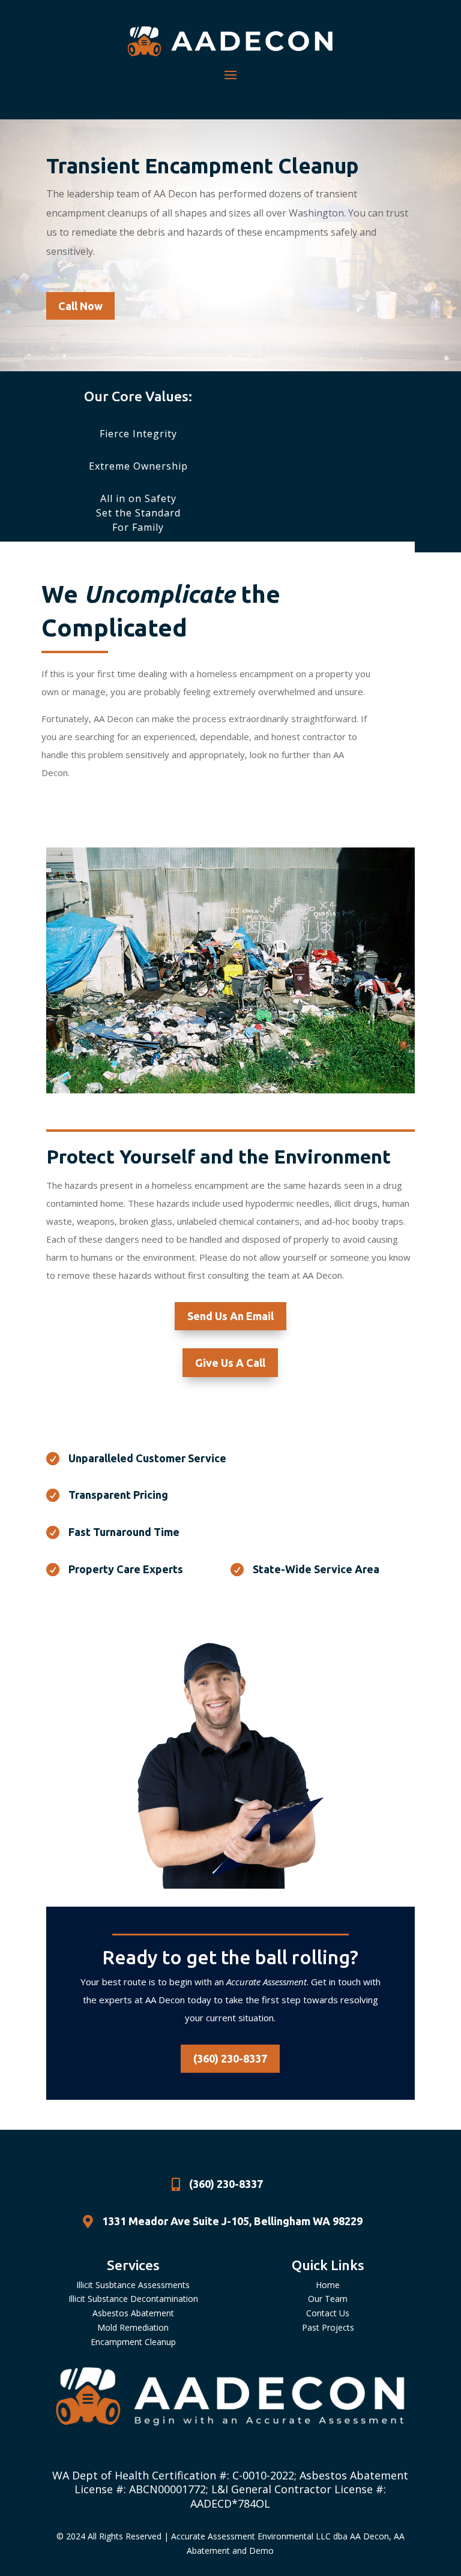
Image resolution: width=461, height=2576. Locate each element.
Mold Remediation (133, 2327)
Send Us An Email (230, 1316)
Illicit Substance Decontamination (133, 2299)
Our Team (328, 2299)
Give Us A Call (230, 1363)
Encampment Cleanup (133, 2342)
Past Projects (328, 2327)
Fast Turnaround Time (124, 1532)
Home (328, 2285)
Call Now (80, 306)
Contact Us (328, 2313)
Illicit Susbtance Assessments (133, 2285)
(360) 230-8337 (230, 2058)
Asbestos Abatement (133, 2313)
